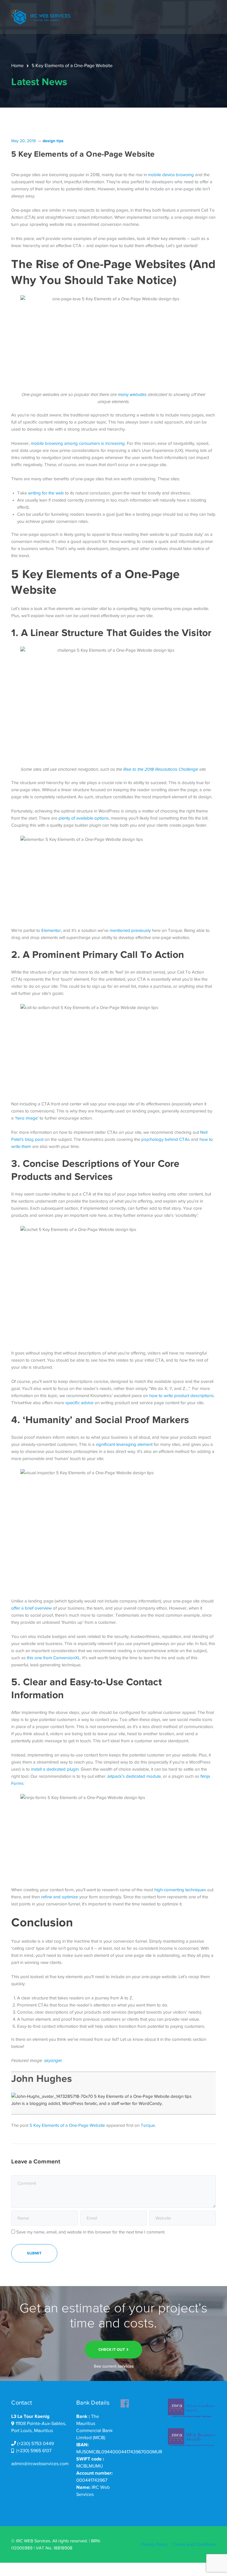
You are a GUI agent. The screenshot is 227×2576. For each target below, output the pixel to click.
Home (17, 66)
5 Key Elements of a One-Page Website (67, 2125)
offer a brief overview (31, 1608)
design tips (53, 141)
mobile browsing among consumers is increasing (78, 443)
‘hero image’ (27, 1118)
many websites (132, 395)
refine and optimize (60, 1897)
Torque (148, 2125)
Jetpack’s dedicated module (134, 1776)
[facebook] (125, 2402)
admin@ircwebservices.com (40, 2464)
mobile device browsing (171, 175)
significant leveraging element (124, 1444)
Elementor (51, 930)
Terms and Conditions (194, 2544)
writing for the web (46, 493)
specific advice (79, 1403)
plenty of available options (84, 818)
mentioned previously (130, 930)
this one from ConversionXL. (54, 1658)
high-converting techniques (180, 1890)
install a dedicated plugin (55, 1769)
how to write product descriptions (181, 1396)
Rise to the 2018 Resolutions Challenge (161, 769)
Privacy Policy (154, 2544)
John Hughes (42, 2078)
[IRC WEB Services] (41, 17)
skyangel (53, 2061)
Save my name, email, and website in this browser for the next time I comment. (91, 2232)
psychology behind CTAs (166, 1139)
